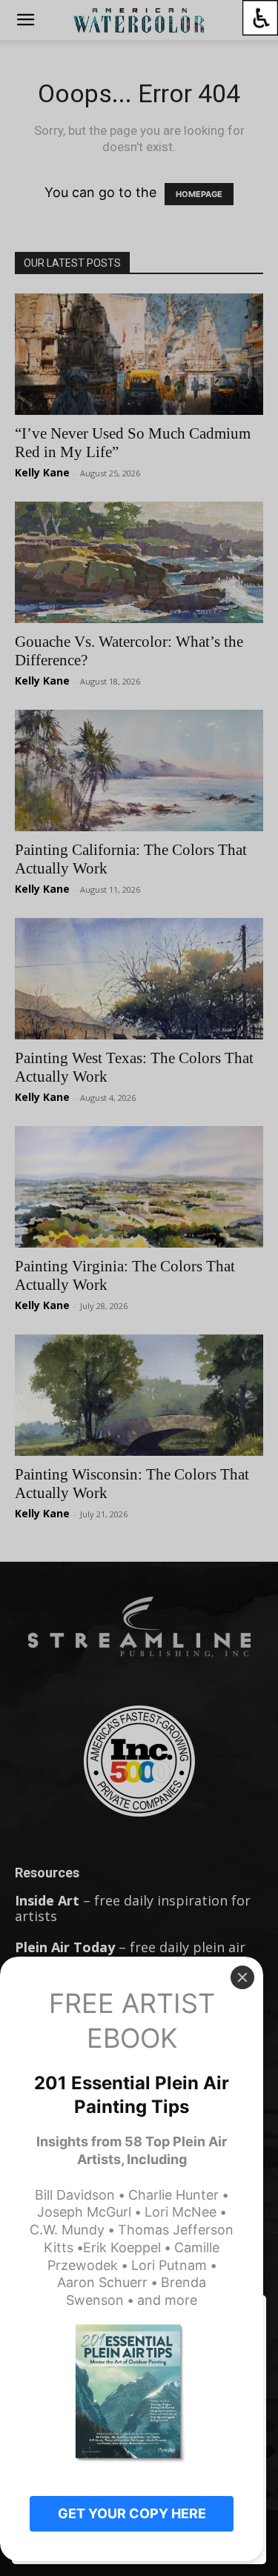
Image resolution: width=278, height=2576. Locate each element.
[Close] (242, 1977)
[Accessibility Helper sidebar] (260, 18)
